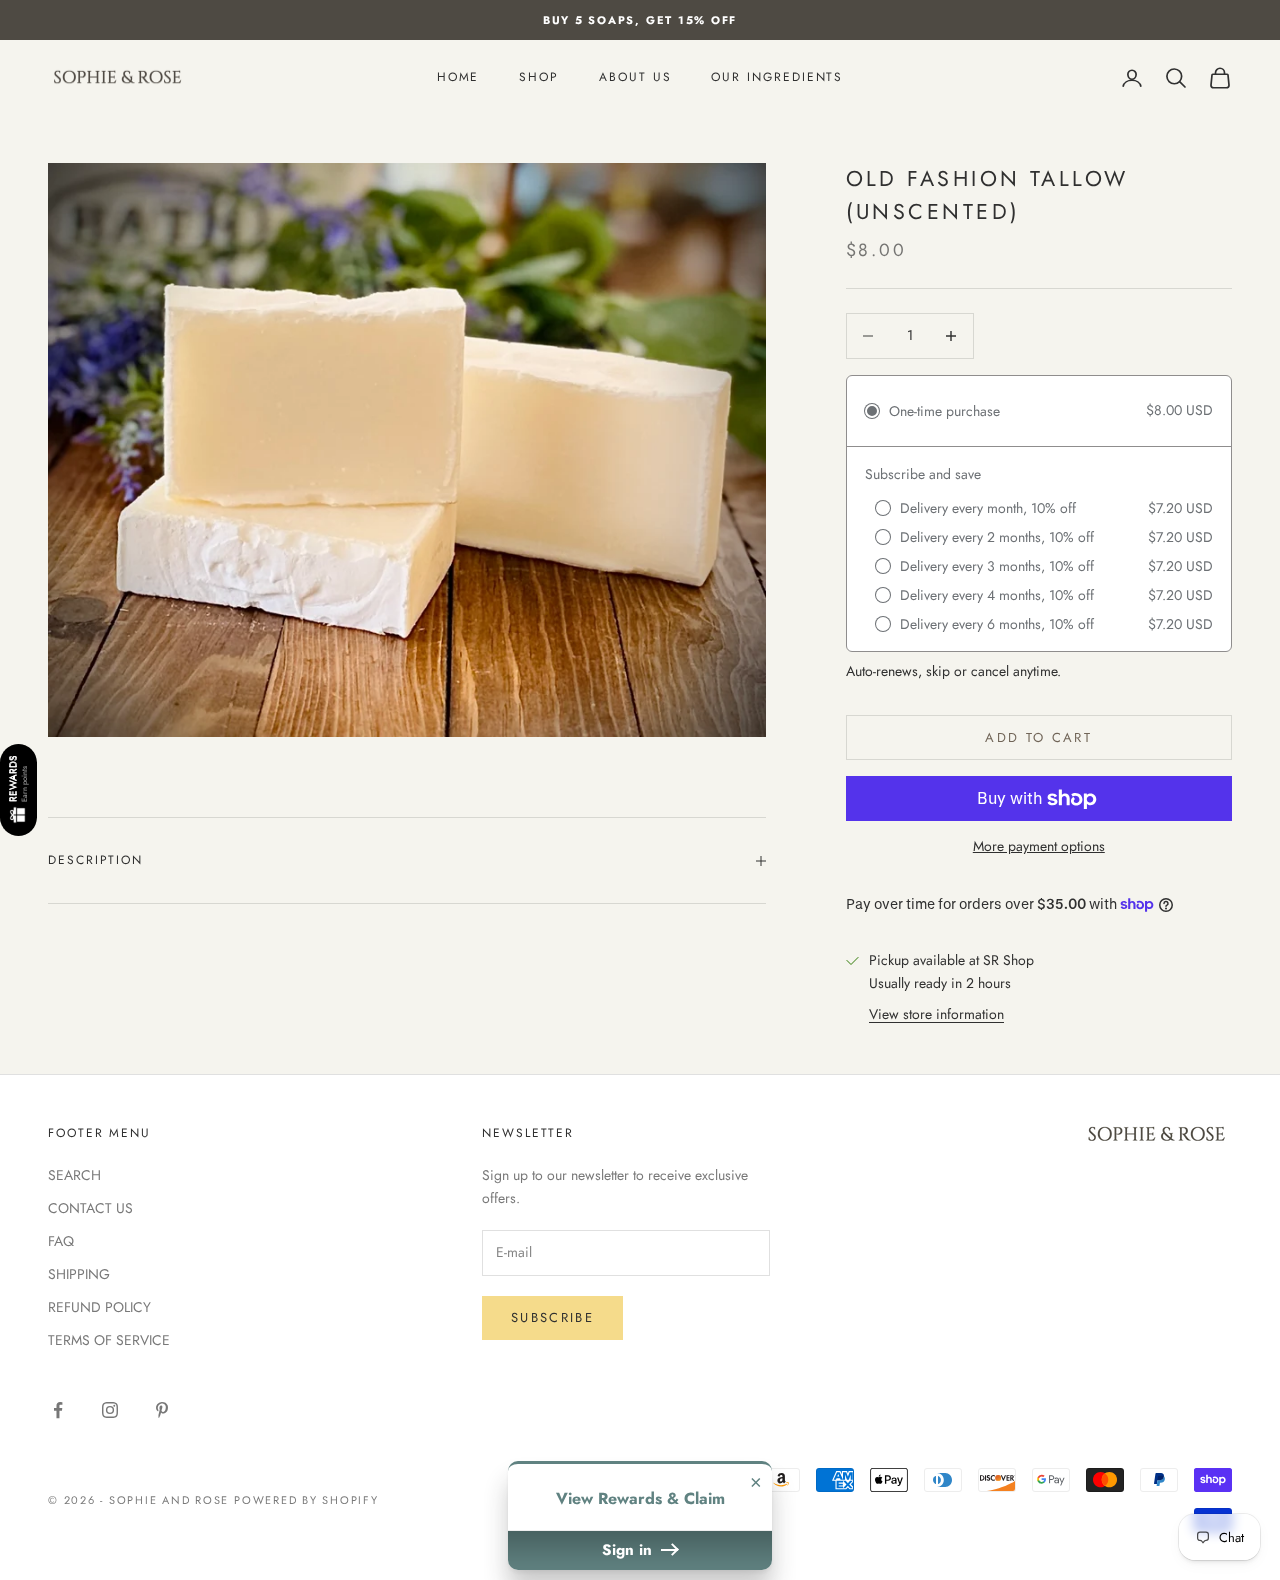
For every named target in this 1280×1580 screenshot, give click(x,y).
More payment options (1039, 846)
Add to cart (1038, 737)
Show (18, 791)
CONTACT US (90, 1208)
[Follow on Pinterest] (162, 1410)
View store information (936, 1014)
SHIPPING (79, 1274)
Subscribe (552, 1317)
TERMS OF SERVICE (109, 1340)
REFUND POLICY (99, 1307)
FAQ (61, 1241)
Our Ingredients (777, 78)
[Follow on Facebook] (58, 1410)
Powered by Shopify (306, 1500)
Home (458, 78)
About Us (635, 78)
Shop (539, 78)
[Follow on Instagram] (110, 1410)
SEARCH (74, 1175)
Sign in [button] (629, 1550)
